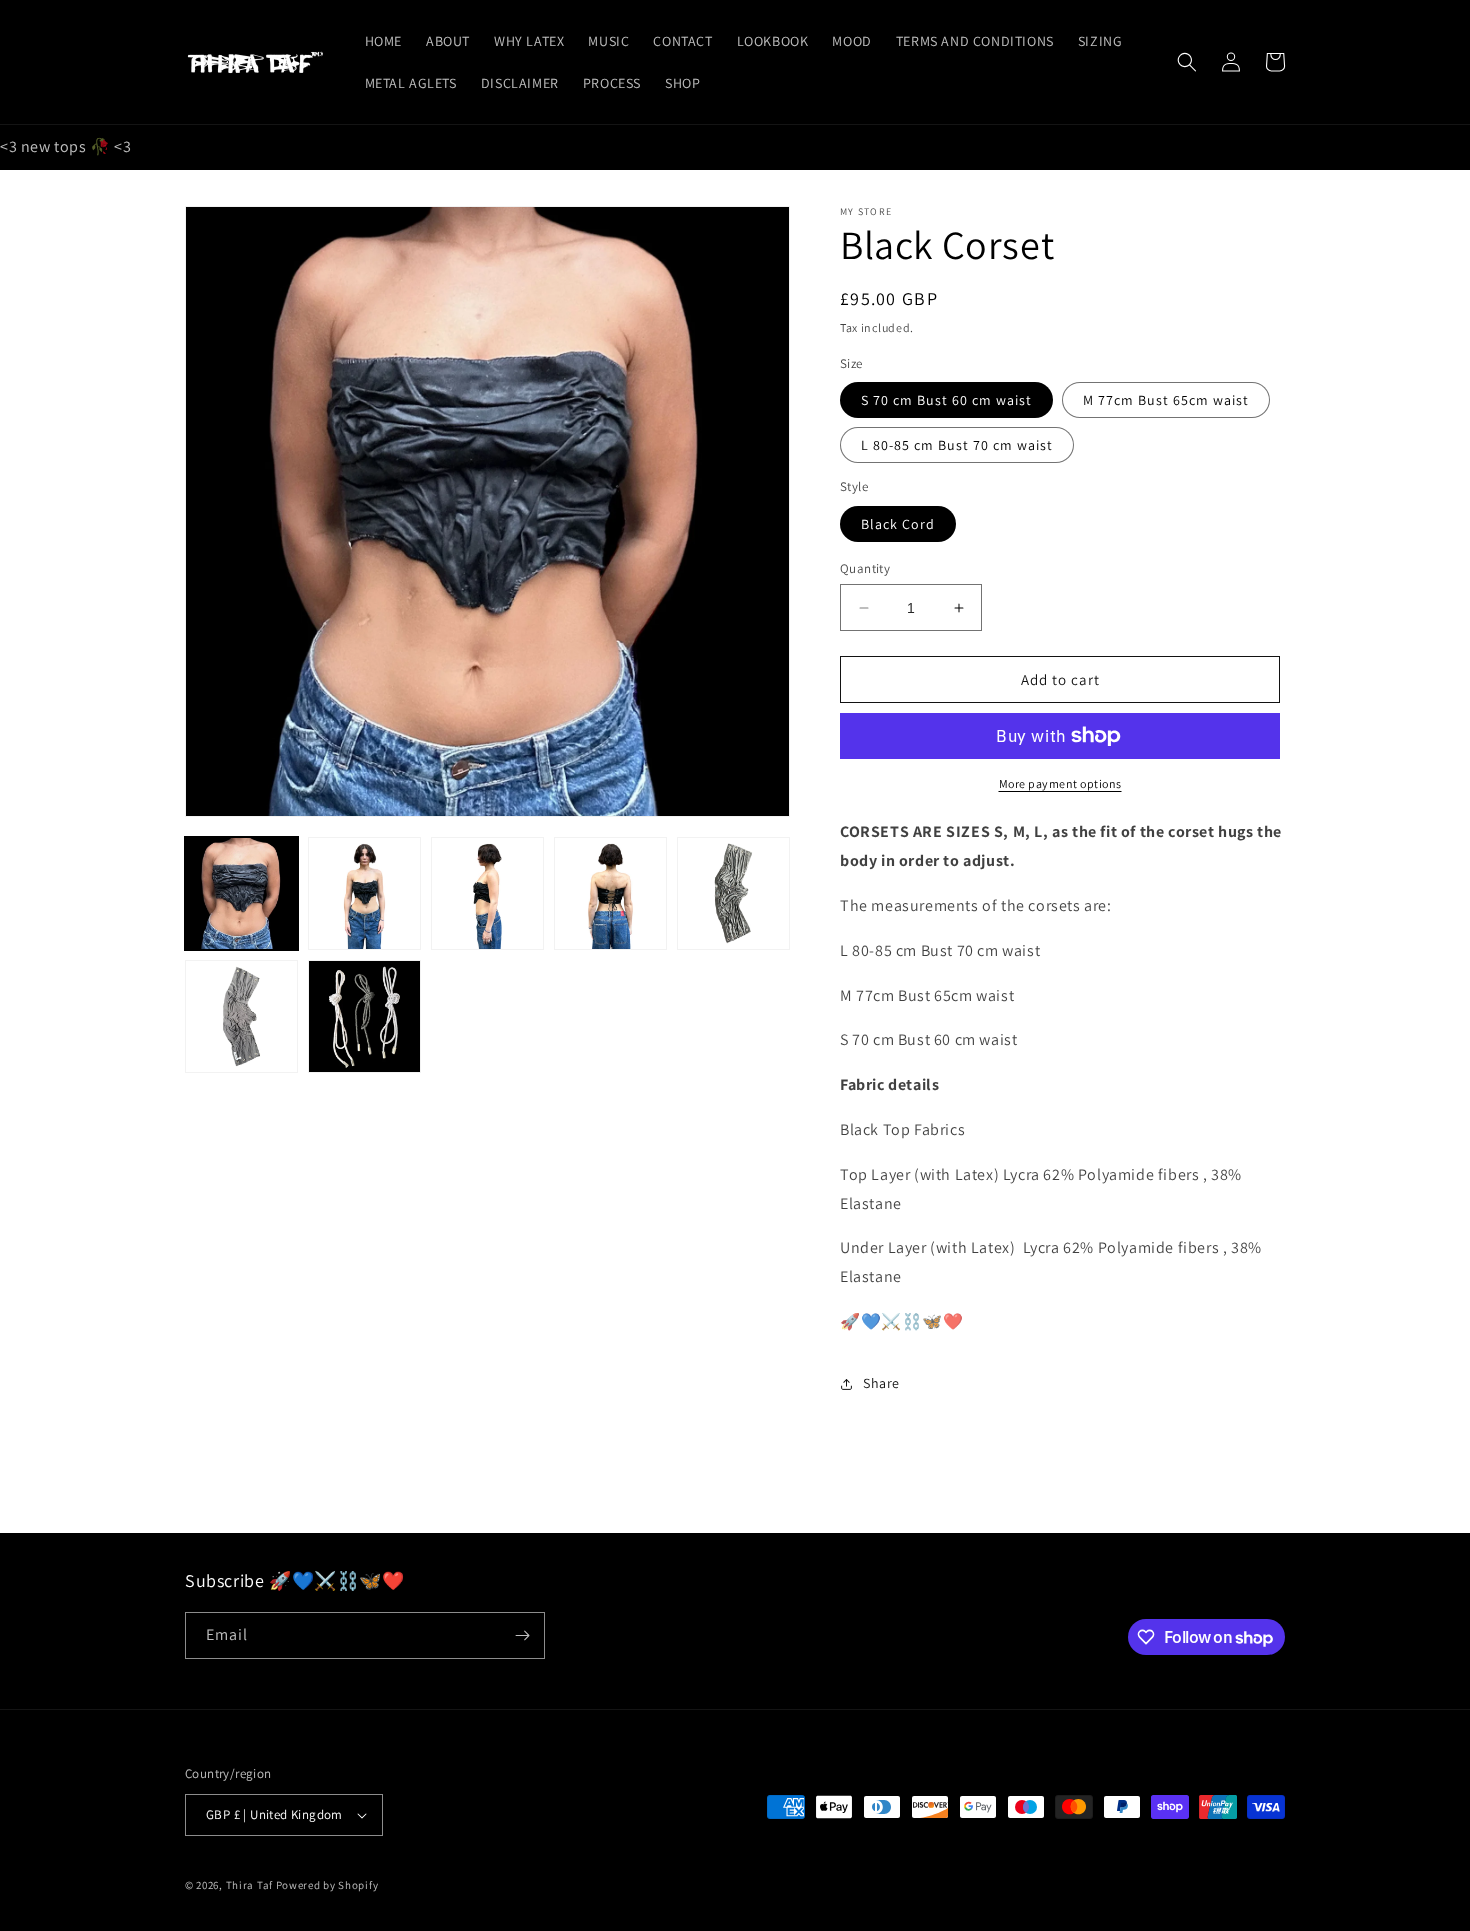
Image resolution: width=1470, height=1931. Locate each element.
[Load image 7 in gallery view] (364, 1016)
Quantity (865, 568)
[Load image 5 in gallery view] (733, 893)
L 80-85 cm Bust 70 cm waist (957, 445)
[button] (1187, 62)
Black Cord (898, 524)
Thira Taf (249, 1885)
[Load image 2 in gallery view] (364, 893)
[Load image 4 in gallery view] (610, 893)
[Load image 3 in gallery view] (487, 893)
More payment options (1060, 783)
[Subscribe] (522, 1635)
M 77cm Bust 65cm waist (1166, 400)
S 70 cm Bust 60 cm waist (946, 400)
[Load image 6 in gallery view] (241, 1016)
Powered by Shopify (327, 1885)
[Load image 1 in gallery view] (241, 893)
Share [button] (881, 1383)
